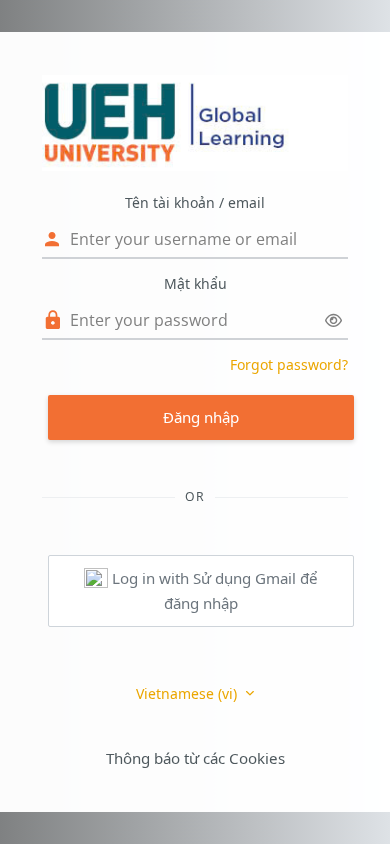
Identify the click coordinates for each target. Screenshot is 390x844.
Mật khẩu (195, 283)
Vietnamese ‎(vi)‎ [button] (188, 693)
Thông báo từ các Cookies (195, 758)
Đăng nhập (201, 417)
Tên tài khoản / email (195, 202)
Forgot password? (289, 364)
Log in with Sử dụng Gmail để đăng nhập (213, 590)
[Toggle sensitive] (333, 320)
